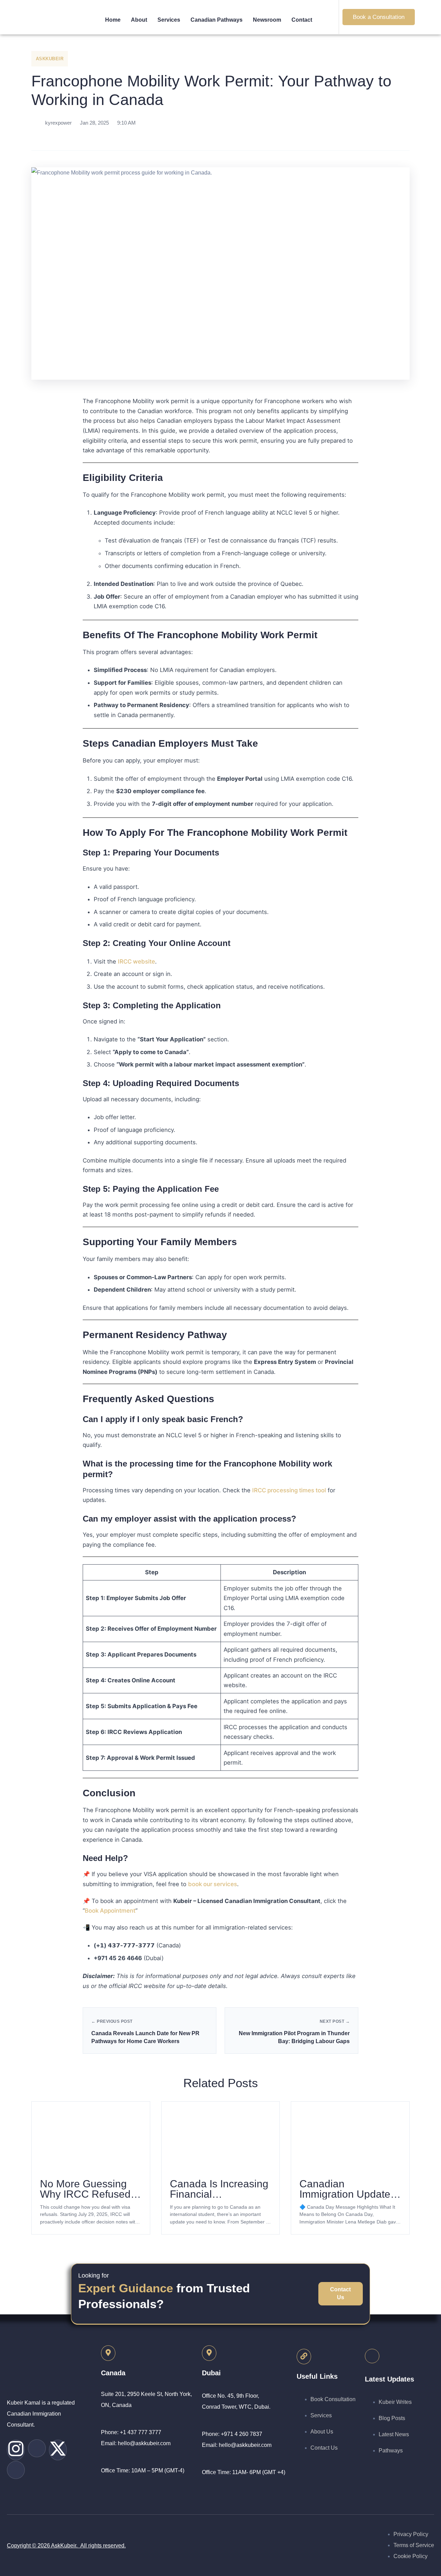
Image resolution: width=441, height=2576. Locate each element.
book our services (213, 1884)
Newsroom (267, 20)
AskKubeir (50, 59)
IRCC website (136, 961)
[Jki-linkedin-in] (37, 2448)
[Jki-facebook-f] (16, 2470)
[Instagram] (16, 2450)
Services (169, 20)
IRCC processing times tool (289, 1490)
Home (113, 20)
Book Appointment (110, 1911)
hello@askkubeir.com (144, 2443)
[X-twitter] (58, 2450)
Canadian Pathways (217, 20)
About (139, 20)
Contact (302, 20)
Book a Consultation (379, 17)
